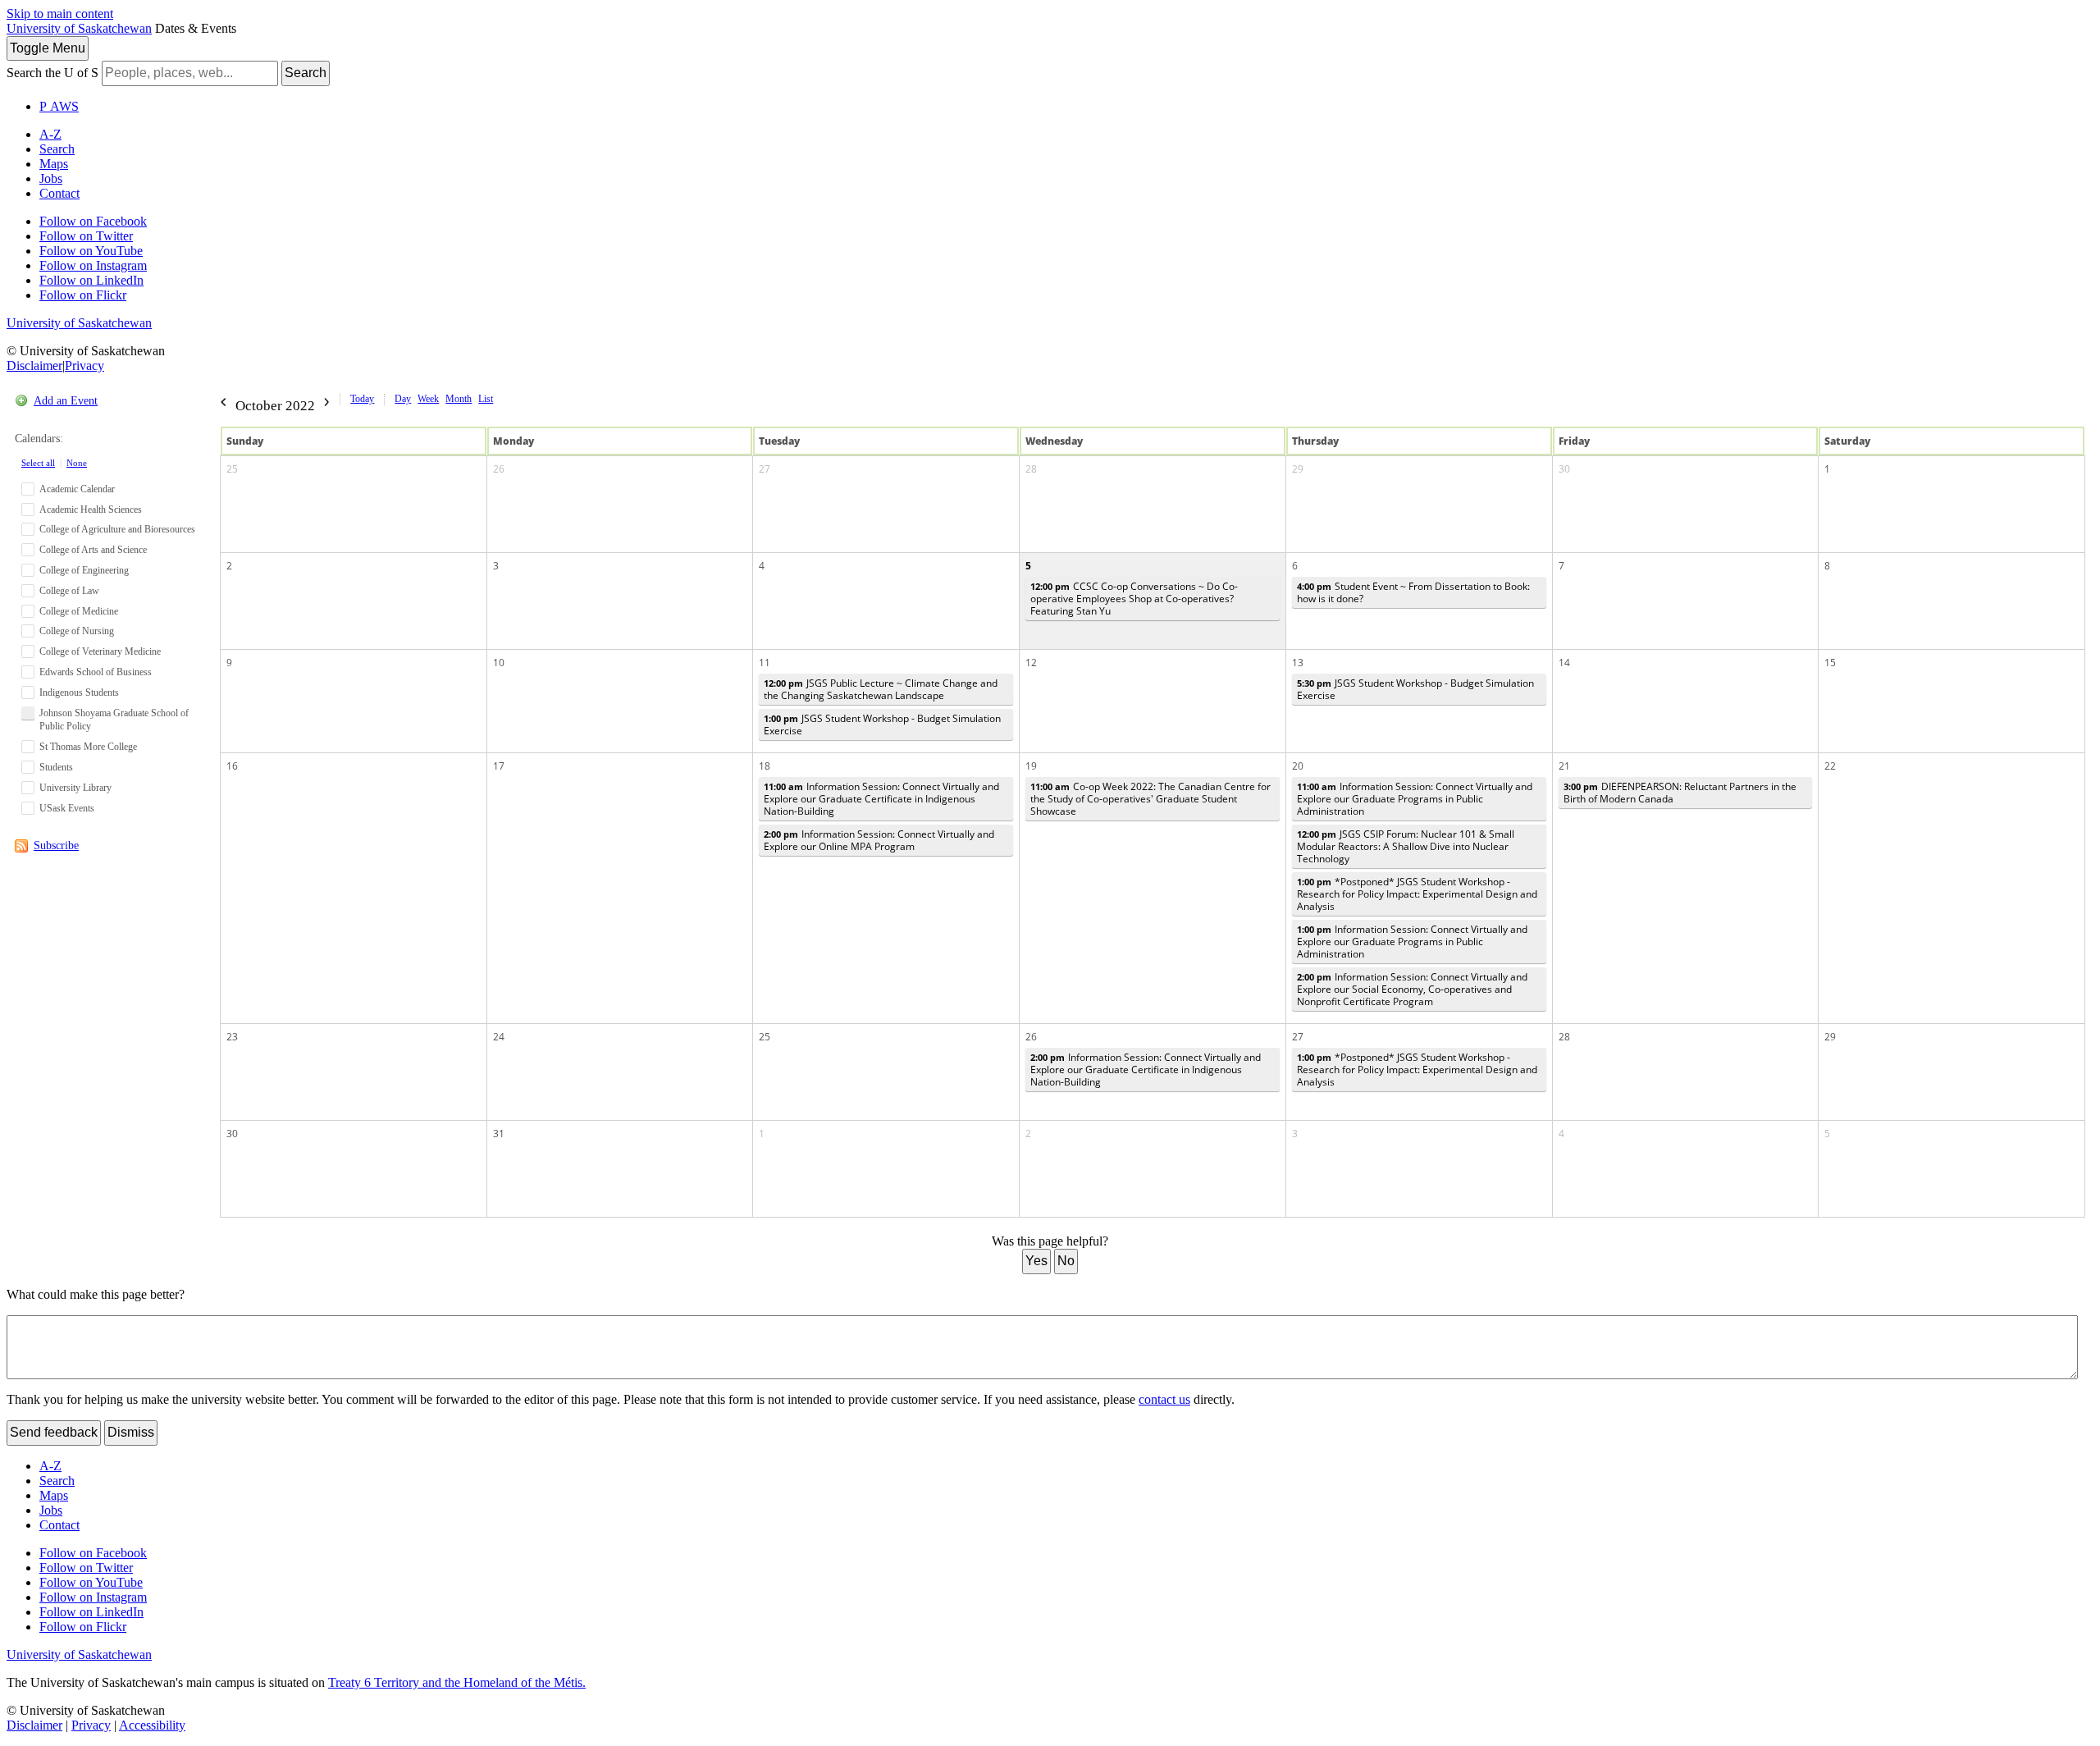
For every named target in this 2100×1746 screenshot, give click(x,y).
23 (232, 1037)
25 (232, 469)
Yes (1036, 1261)
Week (428, 399)
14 (1564, 663)
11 (765, 663)
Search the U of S (52, 73)
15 (1830, 663)
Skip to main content (60, 14)
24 (499, 1037)
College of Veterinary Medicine (100, 651)
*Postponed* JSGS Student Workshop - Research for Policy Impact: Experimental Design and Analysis (1417, 894)
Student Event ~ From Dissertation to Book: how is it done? (1413, 592)
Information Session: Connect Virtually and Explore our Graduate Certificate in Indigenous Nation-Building (881, 799)
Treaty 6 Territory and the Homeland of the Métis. (457, 1682)
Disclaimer (34, 366)
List (486, 399)
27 (765, 469)
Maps (54, 164)
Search (306, 73)
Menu (48, 48)
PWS (59, 106)
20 (1298, 766)
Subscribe (56, 846)
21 (1564, 766)
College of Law (69, 591)
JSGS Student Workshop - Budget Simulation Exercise (882, 724)
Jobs (51, 178)
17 (499, 766)
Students (56, 767)
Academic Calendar (77, 489)
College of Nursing (77, 631)
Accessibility (152, 1725)
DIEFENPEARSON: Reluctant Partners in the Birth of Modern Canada (1680, 793)
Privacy (84, 366)
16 (232, 766)
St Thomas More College (88, 747)
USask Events (67, 808)
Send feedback (54, 1432)
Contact (59, 193)
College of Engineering (84, 570)
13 (1298, 663)
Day (403, 399)
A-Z (50, 134)
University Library (75, 788)
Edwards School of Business (96, 672)
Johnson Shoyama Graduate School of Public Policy (114, 720)
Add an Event (66, 401)
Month (459, 399)
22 (1830, 766)
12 (1031, 663)
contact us (1164, 1399)
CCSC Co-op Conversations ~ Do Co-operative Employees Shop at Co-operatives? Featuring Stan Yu (1134, 599)
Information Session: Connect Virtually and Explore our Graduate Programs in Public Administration (1415, 799)
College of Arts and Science (93, 550)
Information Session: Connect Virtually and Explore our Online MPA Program (879, 840)
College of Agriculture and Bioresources (117, 529)
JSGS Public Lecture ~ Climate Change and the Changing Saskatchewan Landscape (881, 689)
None (77, 463)
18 (765, 766)
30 (1564, 469)
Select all (38, 463)
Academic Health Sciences (91, 510)
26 (499, 469)
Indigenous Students (79, 692)
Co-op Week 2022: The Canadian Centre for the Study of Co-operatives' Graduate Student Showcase (1150, 799)
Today (362, 399)
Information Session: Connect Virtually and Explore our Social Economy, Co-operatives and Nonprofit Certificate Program (1412, 989)
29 (1298, 469)
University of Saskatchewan (79, 28)
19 (1031, 766)
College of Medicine (79, 611)
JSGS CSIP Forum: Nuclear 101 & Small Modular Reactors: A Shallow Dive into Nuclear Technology (1406, 846)
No (1066, 1261)
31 (499, 1134)
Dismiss (131, 1432)
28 (1031, 469)
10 (499, 663)
